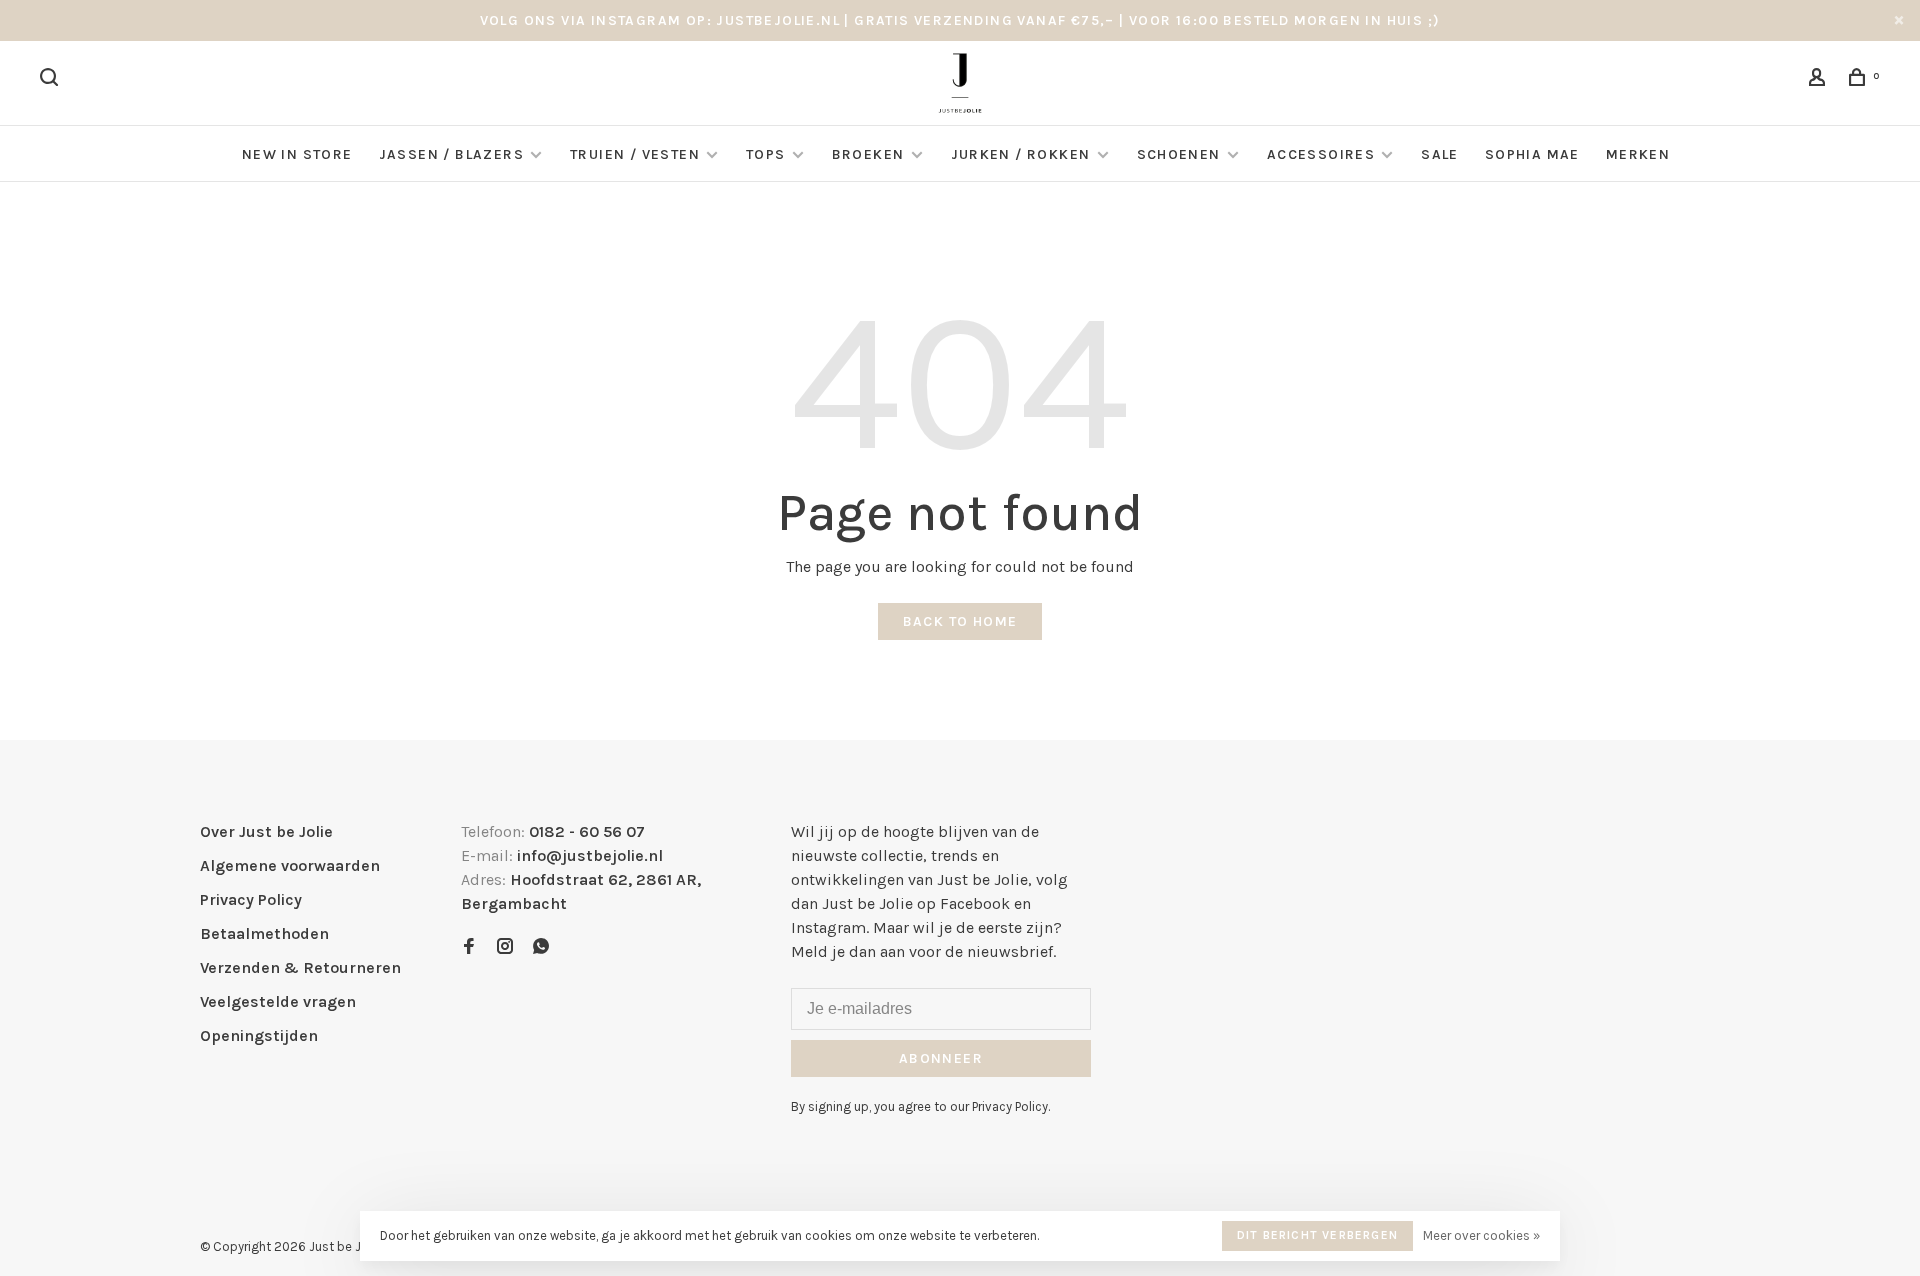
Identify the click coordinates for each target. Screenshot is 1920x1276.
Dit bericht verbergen (1317, 1235)
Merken (1638, 154)
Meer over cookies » (1481, 1235)
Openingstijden (259, 1035)
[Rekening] (1820, 80)
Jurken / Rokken (1021, 154)
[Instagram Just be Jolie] (505, 947)
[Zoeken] (52, 80)
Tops (766, 154)
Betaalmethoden (264, 933)
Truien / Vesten (635, 154)
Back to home (960, 621)
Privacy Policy (251, 899)
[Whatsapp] (541, 947)
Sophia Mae (1532, 154)
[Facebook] (469, 947)
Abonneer (941, 1058)
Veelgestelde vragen (278, 1001)
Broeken (868, 154)
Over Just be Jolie (266, 831)
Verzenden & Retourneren (300, 967)
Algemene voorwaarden (290, 865)
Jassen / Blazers (451, 154)
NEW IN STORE (297, 154)
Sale (1440, 154)
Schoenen (1179, 154)
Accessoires (1321, 154)
